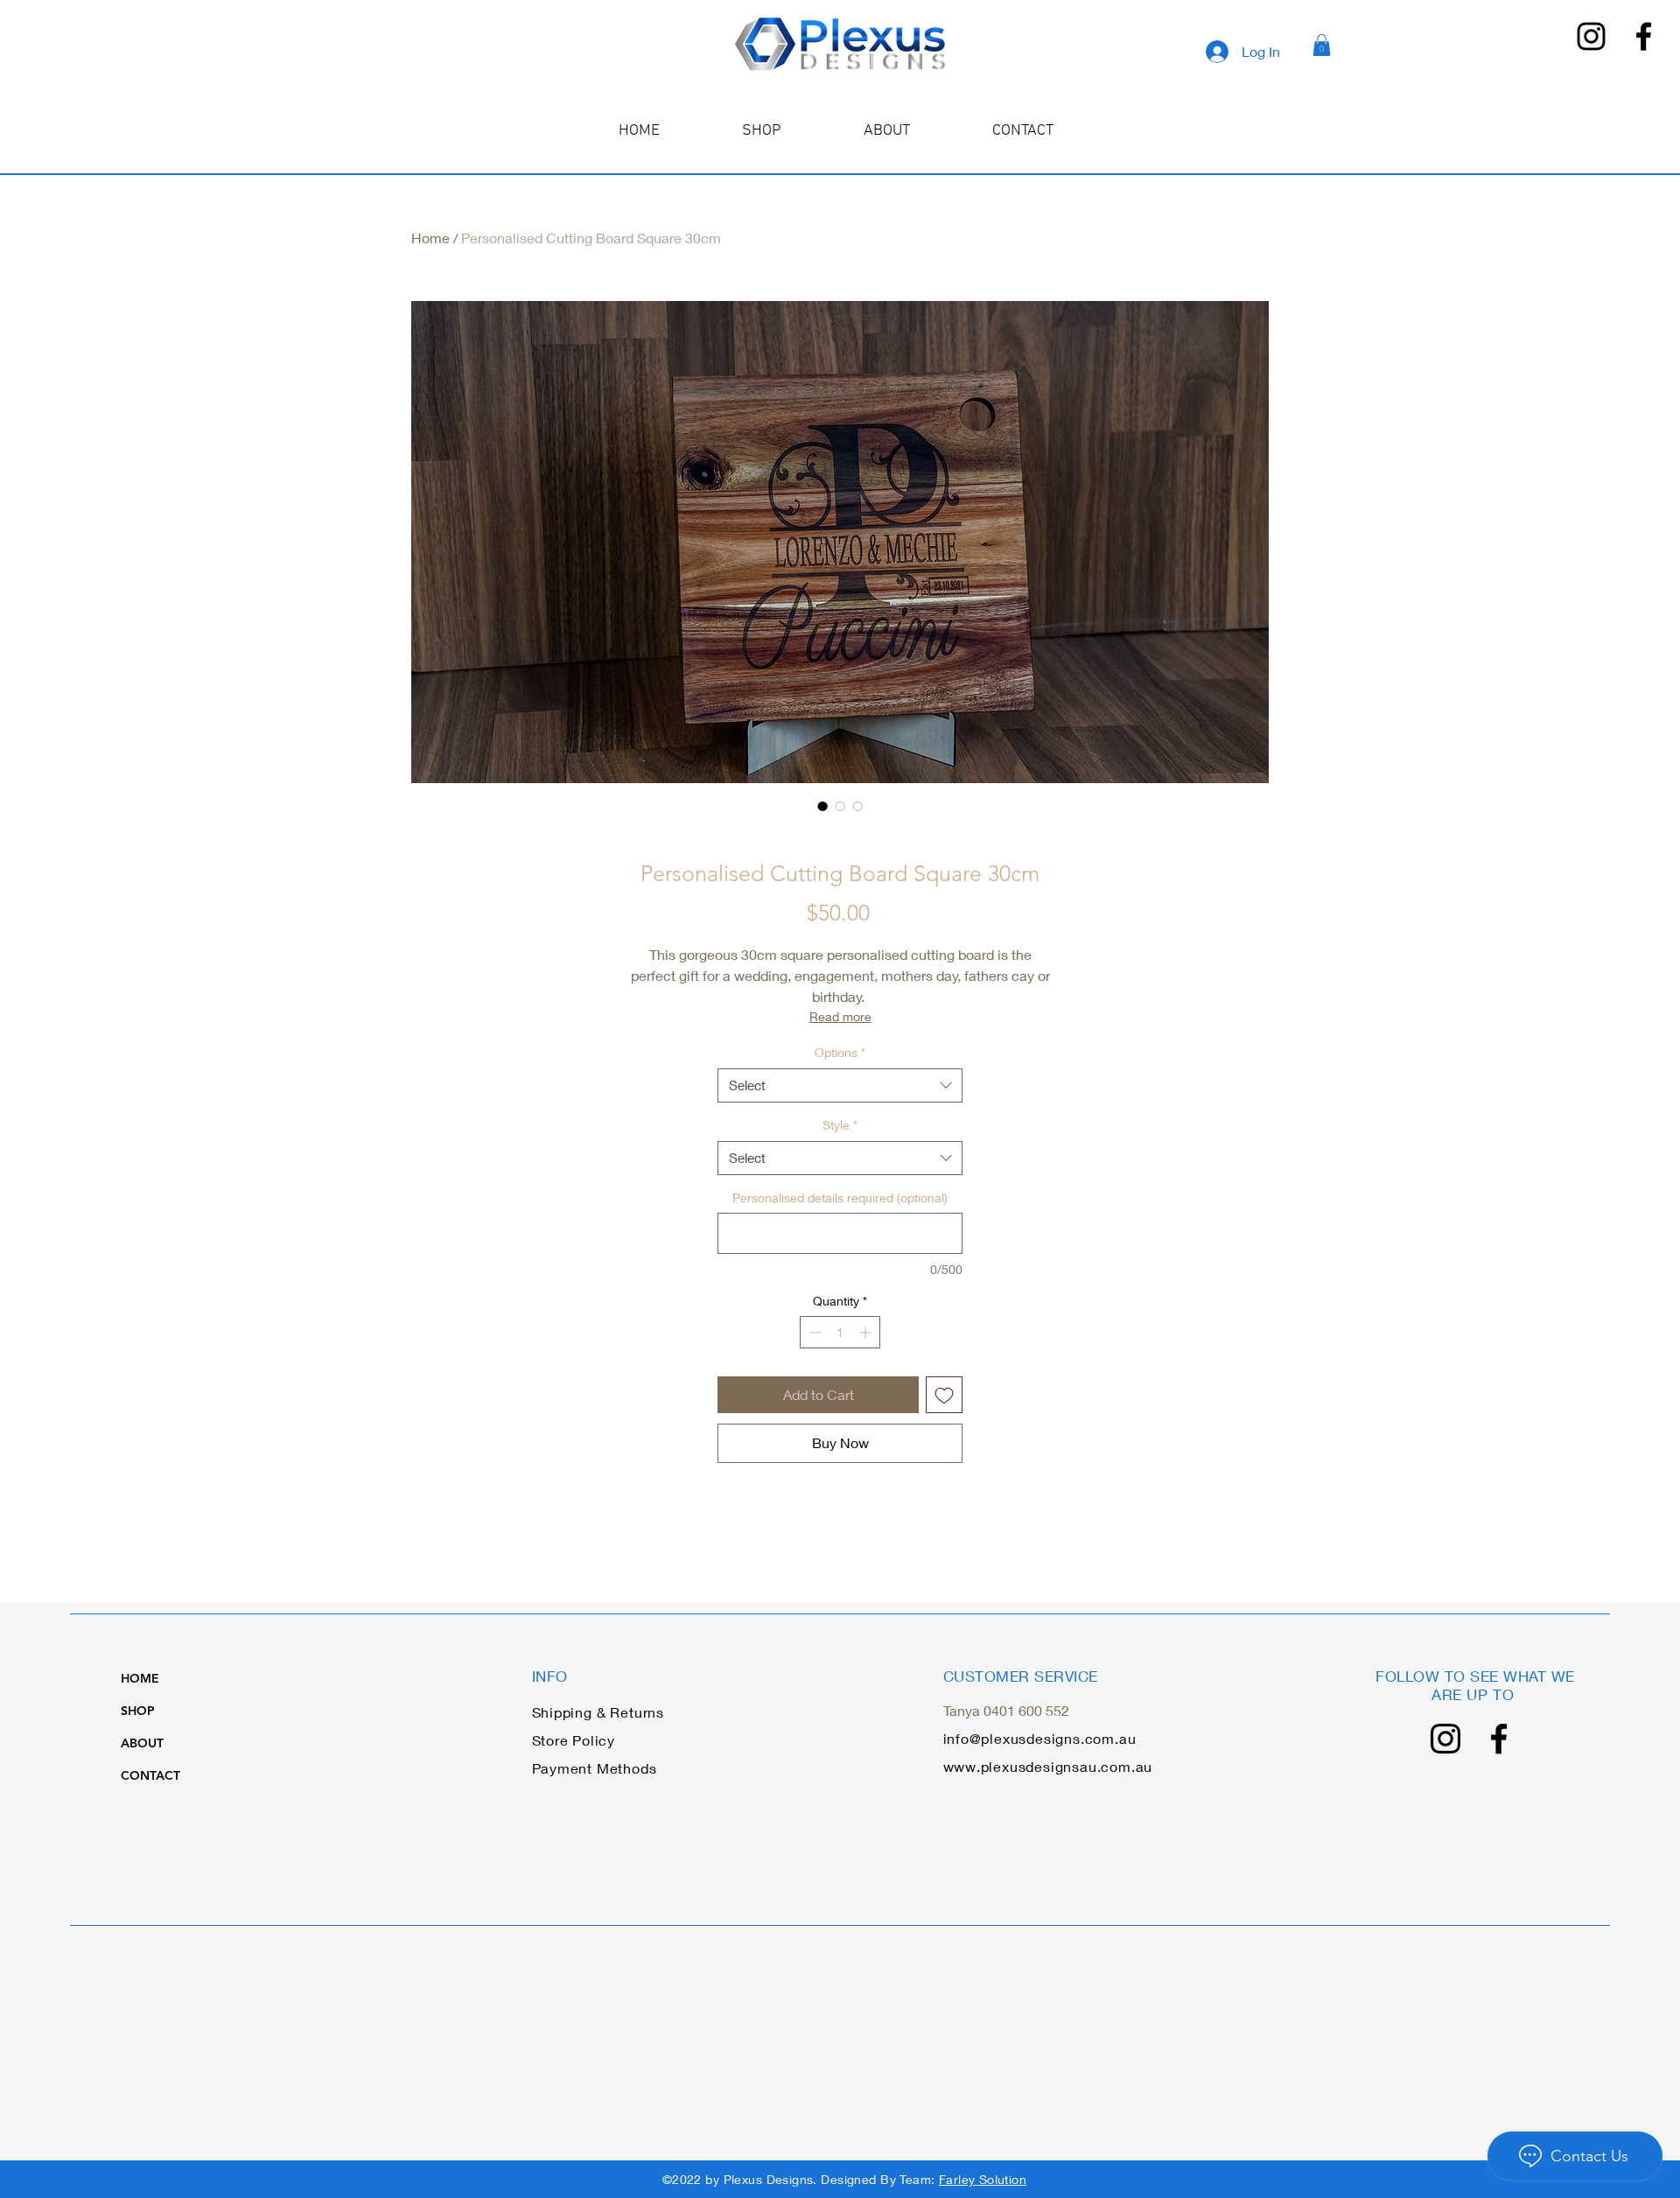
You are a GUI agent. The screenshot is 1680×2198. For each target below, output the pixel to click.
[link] (1322, 45)
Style (840, 1125)
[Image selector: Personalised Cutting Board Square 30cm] (822, 806)
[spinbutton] (840, 1332)
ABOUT (142, 1743)
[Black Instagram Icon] (1591, 36)
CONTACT (150, 1775)
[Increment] (867, 1332)
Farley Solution (983, 2179)
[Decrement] (813, 1332)
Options (840, 1052)
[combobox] (840, 1085)
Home (430, 238)
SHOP (138, 1711)
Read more (840, 1016)
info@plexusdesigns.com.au (1040, 1738)
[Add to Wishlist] (944, 1395)
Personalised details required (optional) (840, 1197)
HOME (140, 1678)
